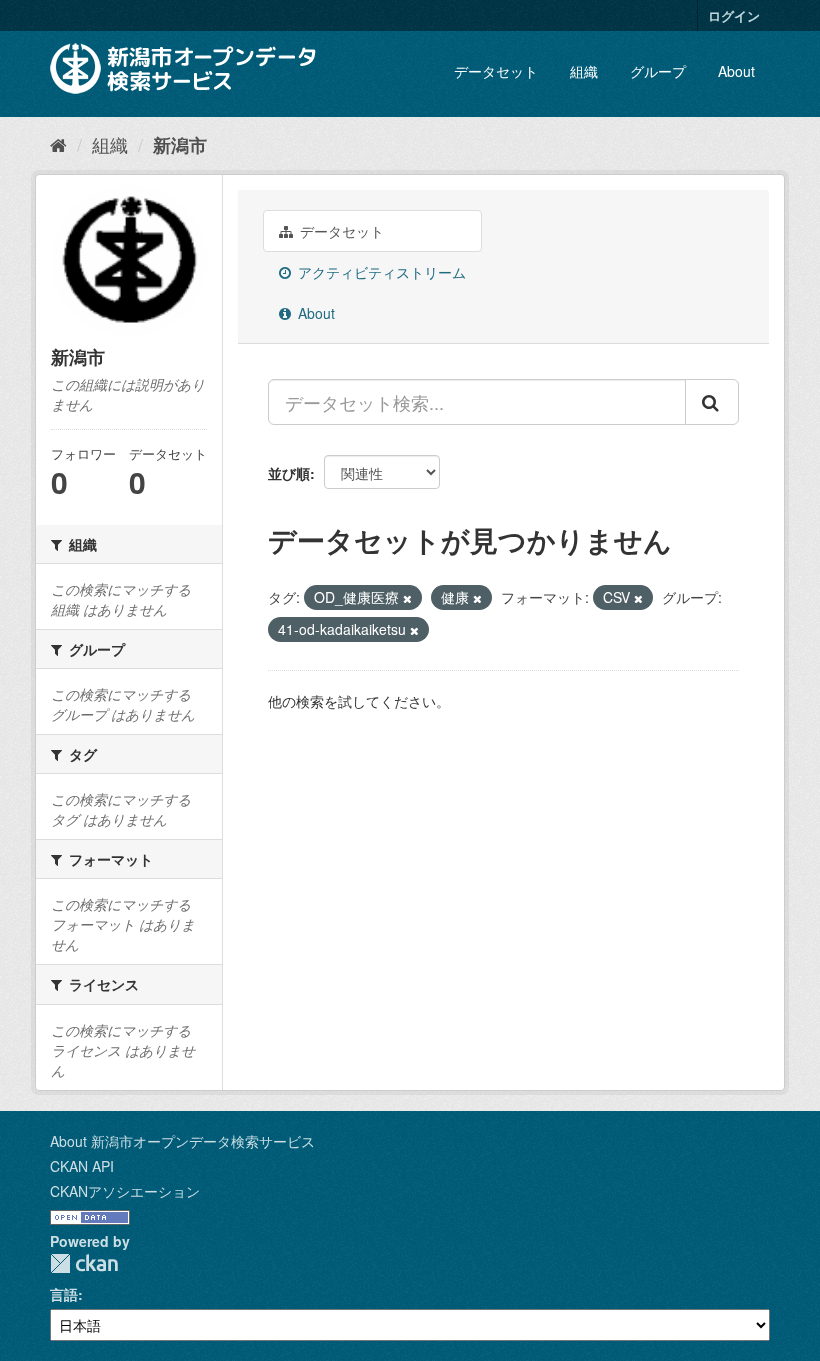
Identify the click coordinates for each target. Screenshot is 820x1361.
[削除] (407, 598)
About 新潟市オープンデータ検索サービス (182, 1141)
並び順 (289, 473)
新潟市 (180, 145)
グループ (658, 71)
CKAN (84, 1263)
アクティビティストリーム (380, 272)
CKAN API (82, 1166)
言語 (64, 1294)
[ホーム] (58, 144)
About (736, 71)
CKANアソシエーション (125, 1191)
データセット (496, 71)
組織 (584, 71)
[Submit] (712, 402)
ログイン (734, 15)
